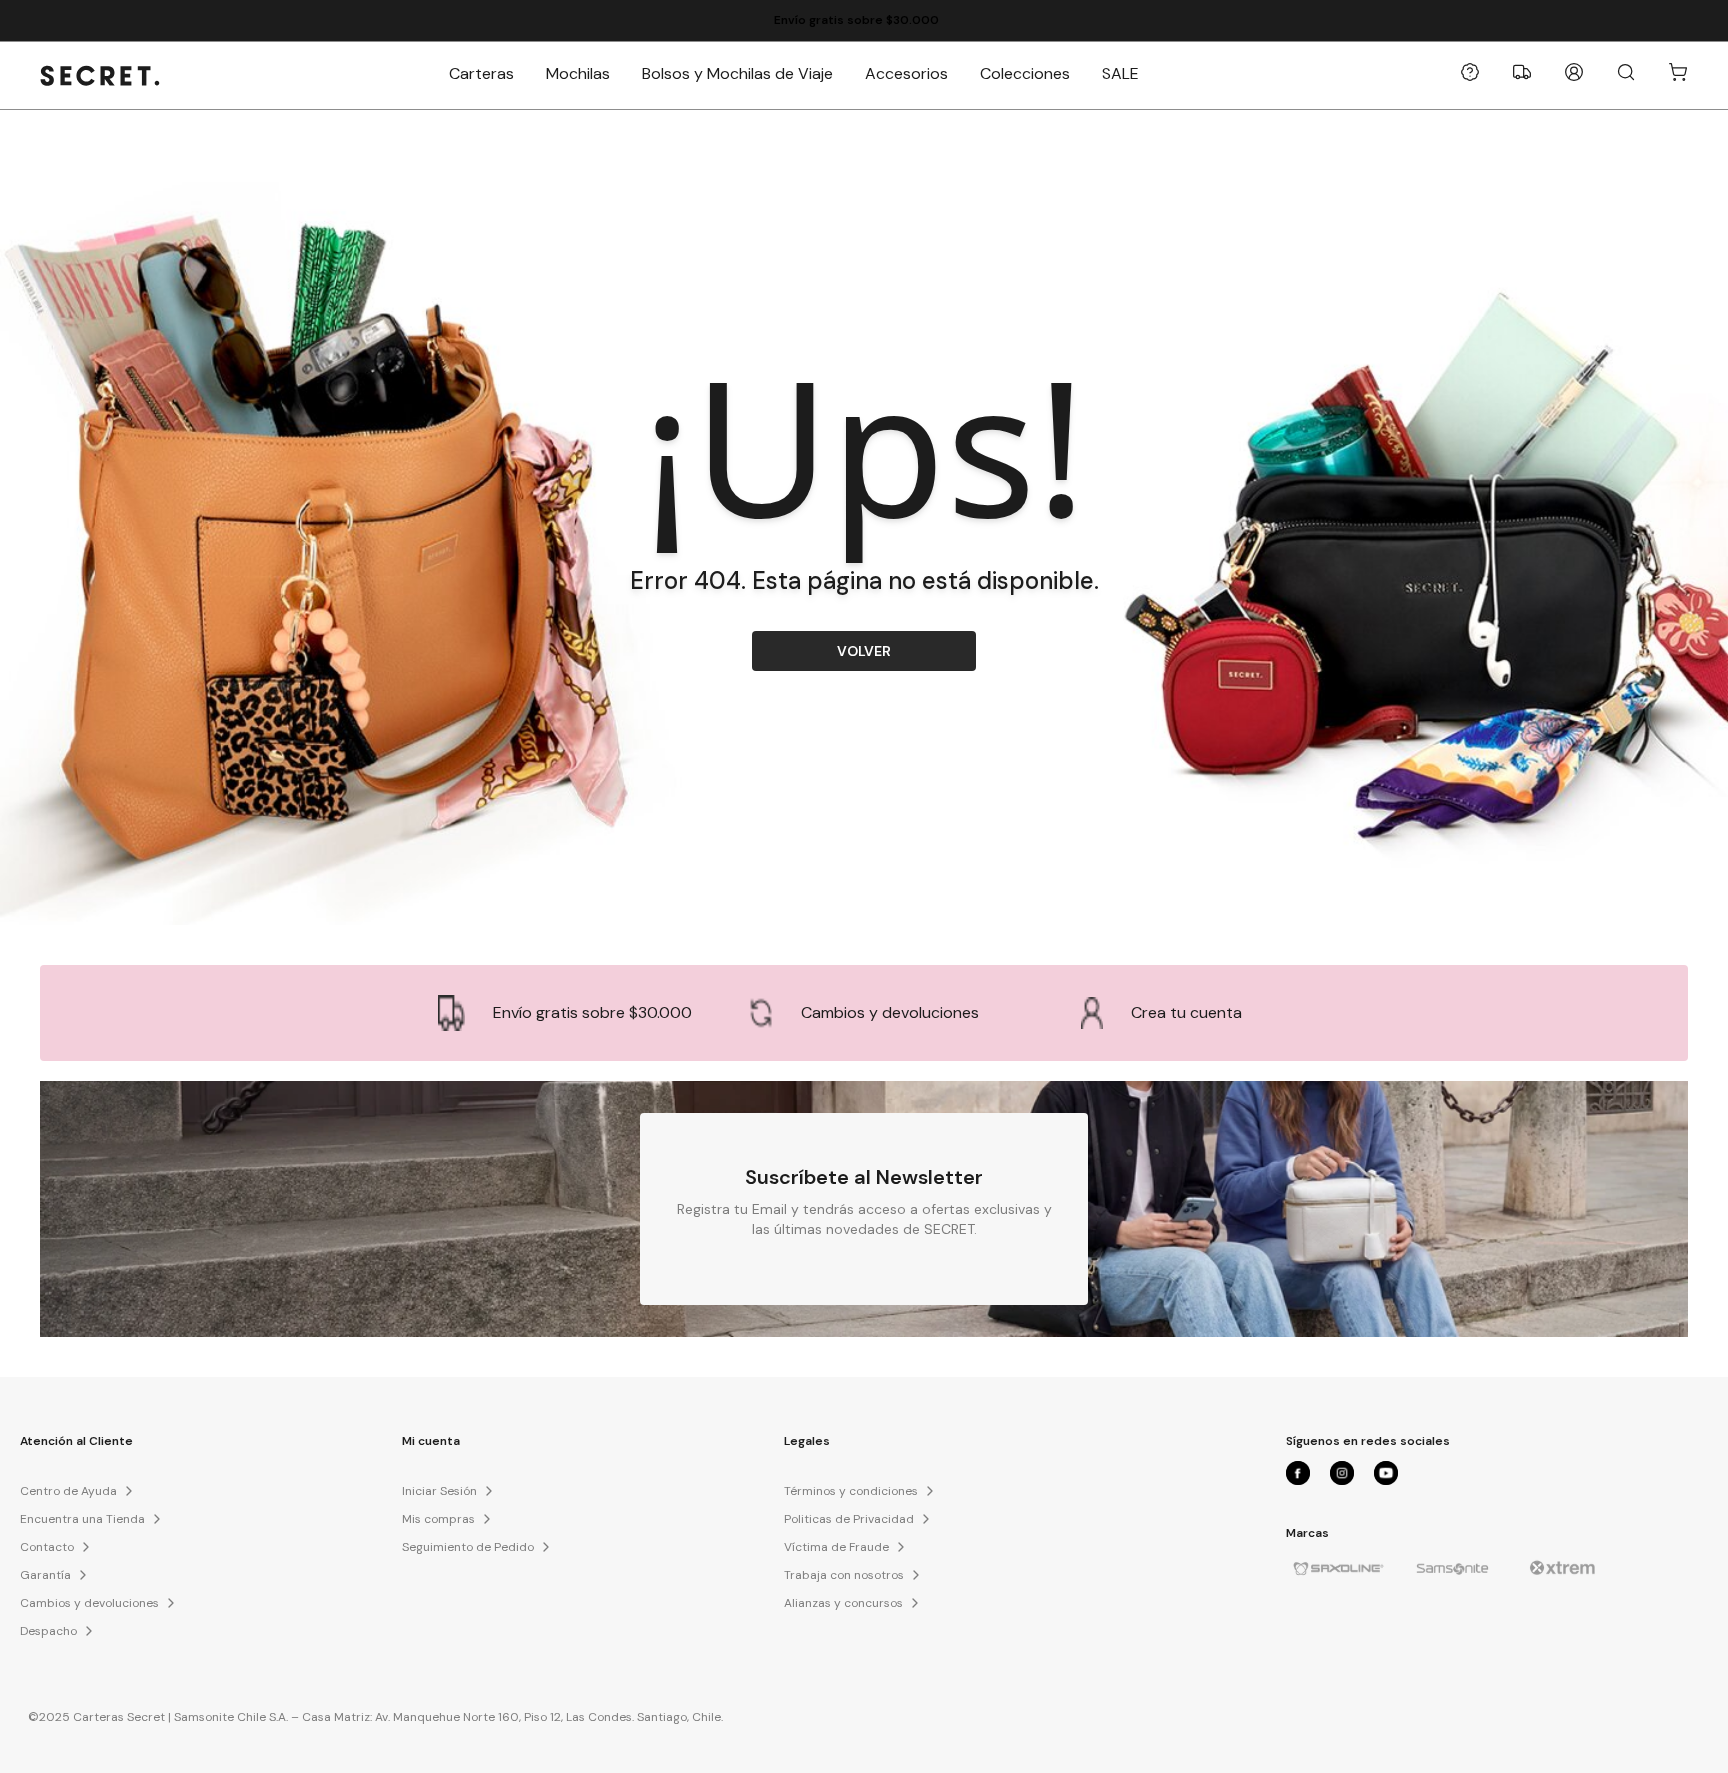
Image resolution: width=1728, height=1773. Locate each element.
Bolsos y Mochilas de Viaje (737, 73)
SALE (1120, 73)
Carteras (481, 73)
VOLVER (864, 651)
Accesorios (906, 73)
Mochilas (578, 73)
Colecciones (1025, 73)
